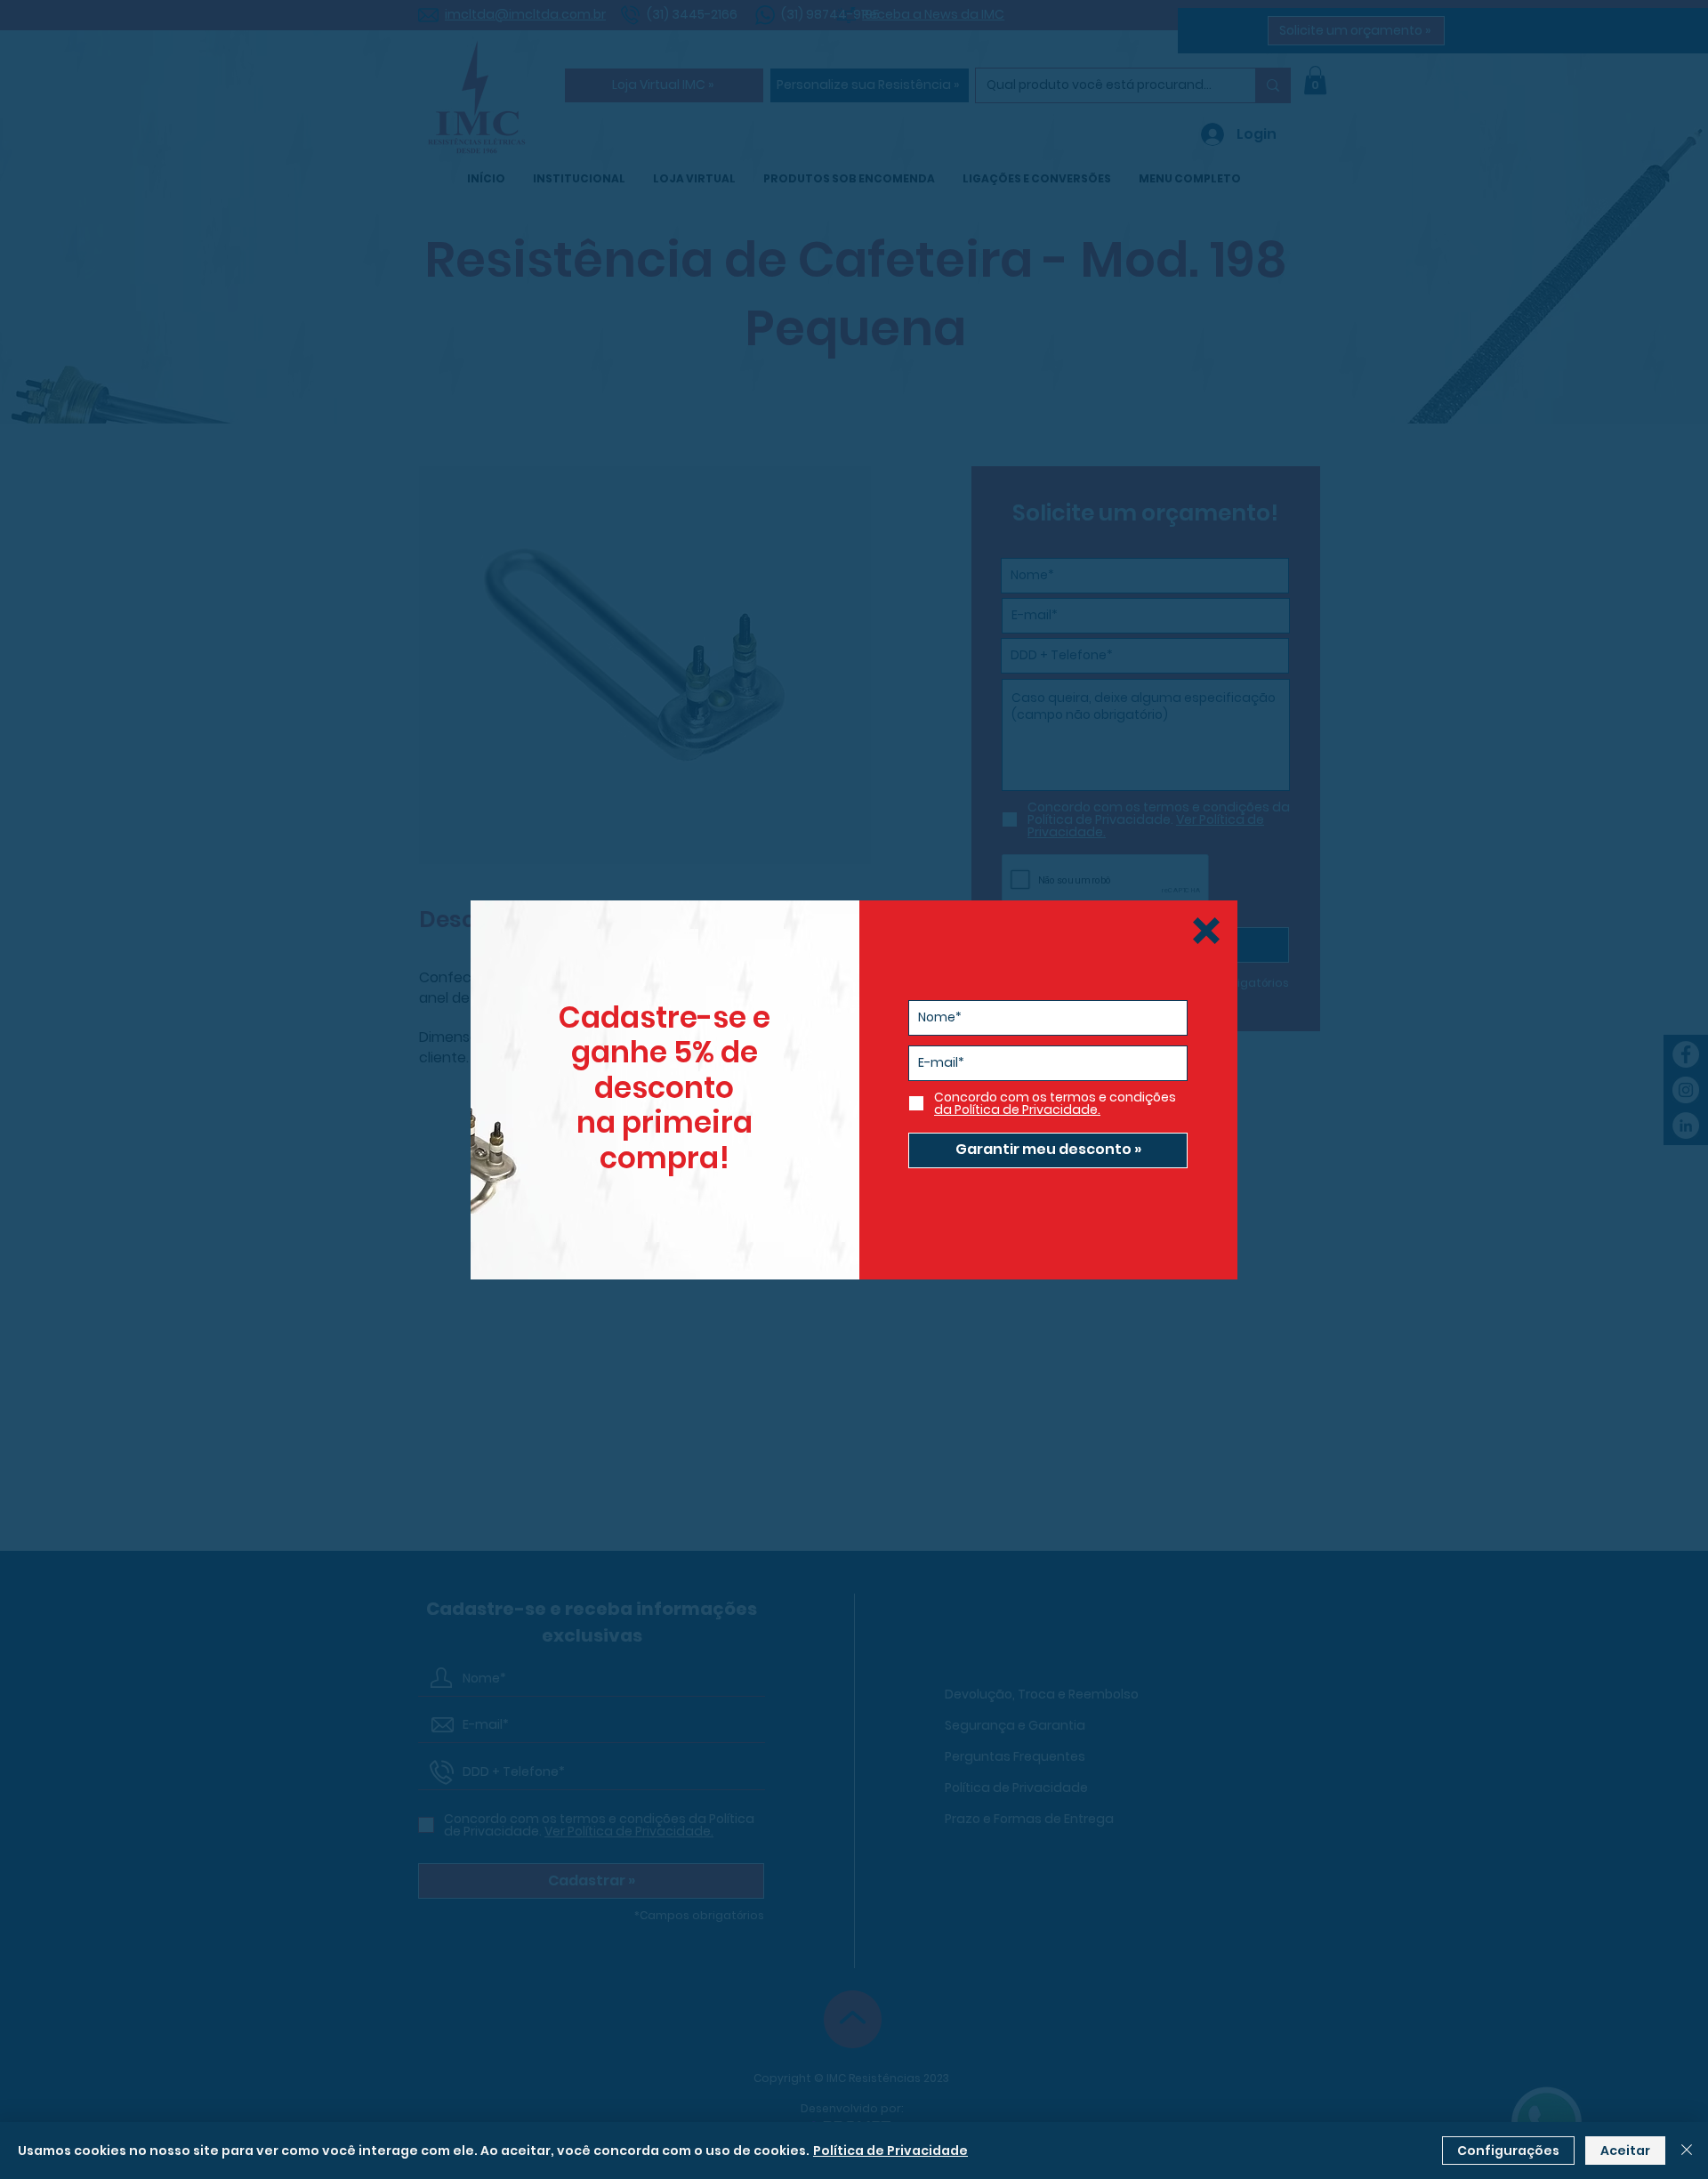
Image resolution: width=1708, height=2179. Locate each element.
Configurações (1508, 2151)
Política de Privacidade (890, 2151)
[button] (1206, 931)
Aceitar (1625, 2151)
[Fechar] (1687, 2151)
